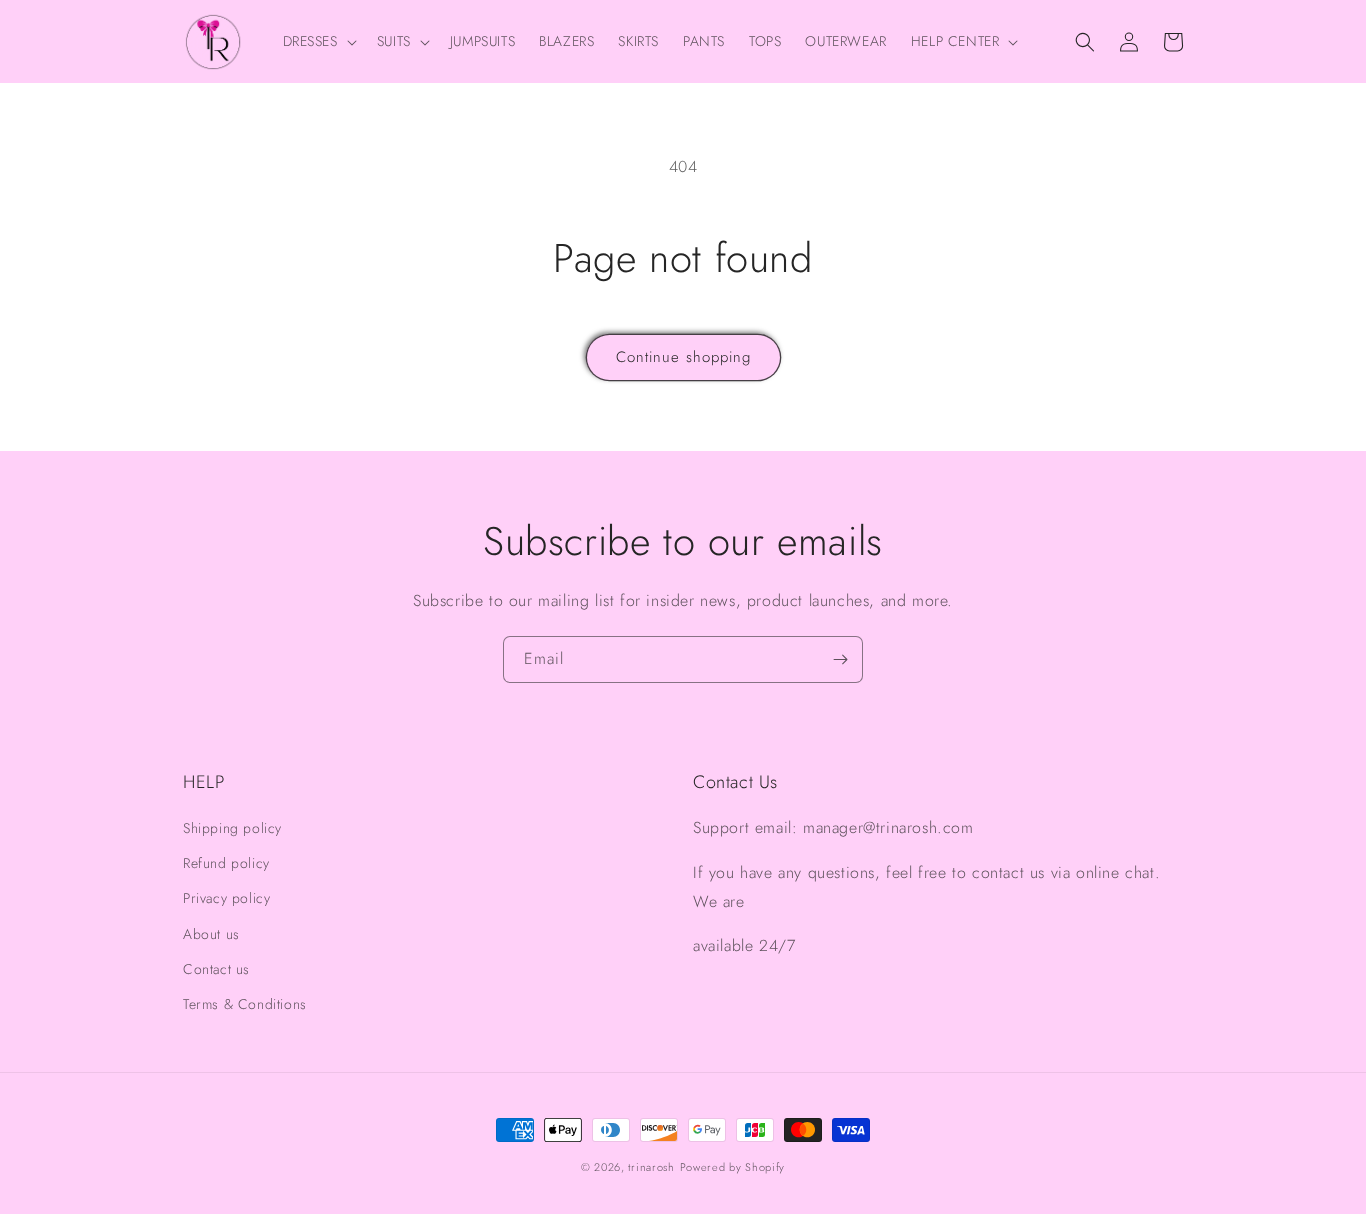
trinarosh (651, 1167)
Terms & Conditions (245, 1004)
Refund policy (226, 863)
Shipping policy (232, 828)
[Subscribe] (840, 659)
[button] (318, 41)
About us (211, 934)
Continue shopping (683, 357)
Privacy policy (226, 898)
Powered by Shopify (733, 1167)
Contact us (216, 969)
